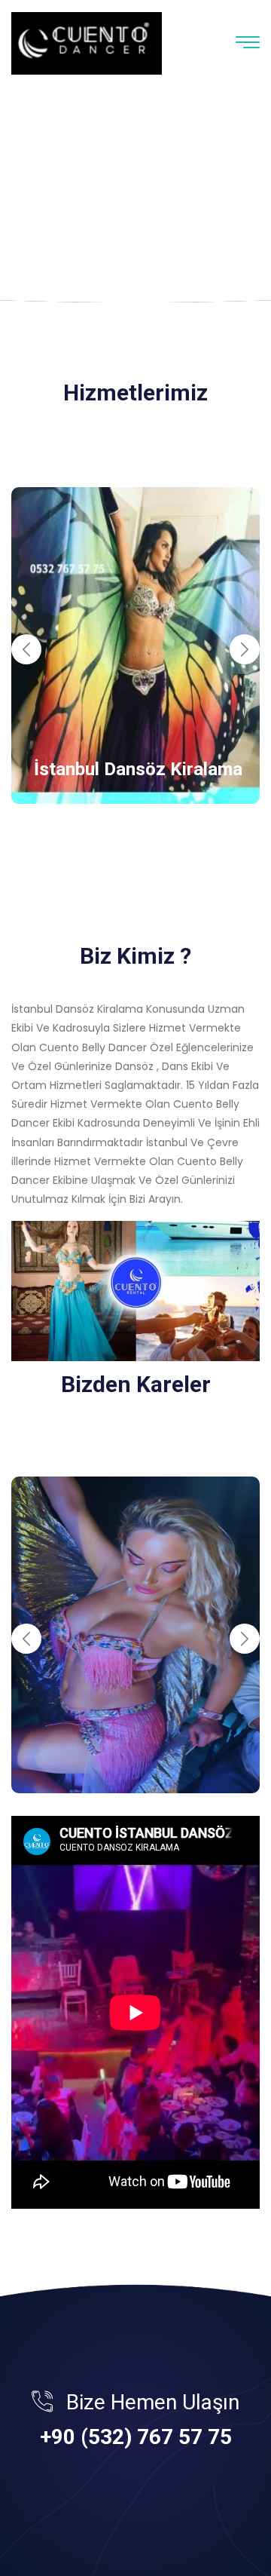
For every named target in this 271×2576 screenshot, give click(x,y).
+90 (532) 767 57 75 (136, 2437)
